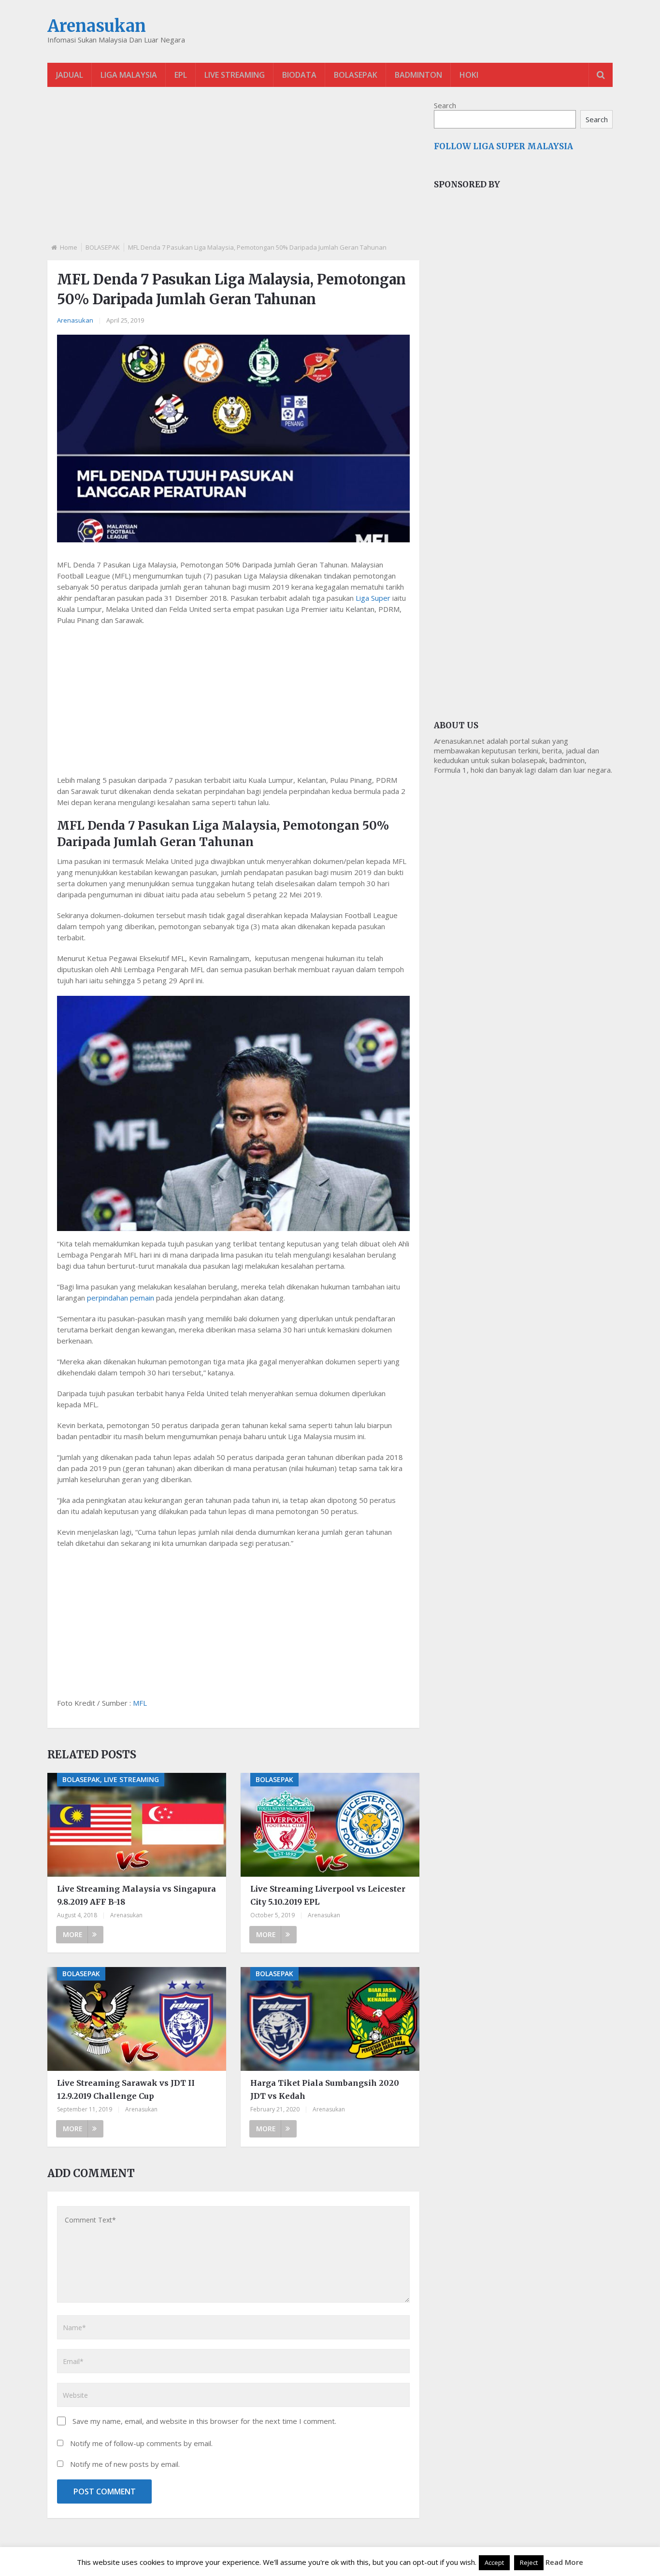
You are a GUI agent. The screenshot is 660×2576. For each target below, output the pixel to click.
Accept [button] (494, 2562)
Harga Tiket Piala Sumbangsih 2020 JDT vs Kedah (325, 2089)
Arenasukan (97, 26)
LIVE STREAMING (235, 75)
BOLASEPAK (356, 75)
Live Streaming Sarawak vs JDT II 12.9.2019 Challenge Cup (126, 2089)
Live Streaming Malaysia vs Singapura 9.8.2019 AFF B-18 (136, 1895)
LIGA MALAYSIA (129, 75)
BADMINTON (418, 75)
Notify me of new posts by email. (125, 2464)
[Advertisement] (233, 173)
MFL (140, 1703)
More (73, 1934)
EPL (181, 75)
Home (69, 247)
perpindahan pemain (121, 1298)
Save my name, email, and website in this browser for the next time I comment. (204, 2421)
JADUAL (70, 75)
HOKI (469, 75)
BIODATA (299, 75)
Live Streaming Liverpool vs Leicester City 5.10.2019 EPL (328, 1895)
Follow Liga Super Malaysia (503, 146)
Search (445, 105)
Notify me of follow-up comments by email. (141, 2443)
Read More (564, 2562)
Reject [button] (529, 2562)
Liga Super (373, 598)
